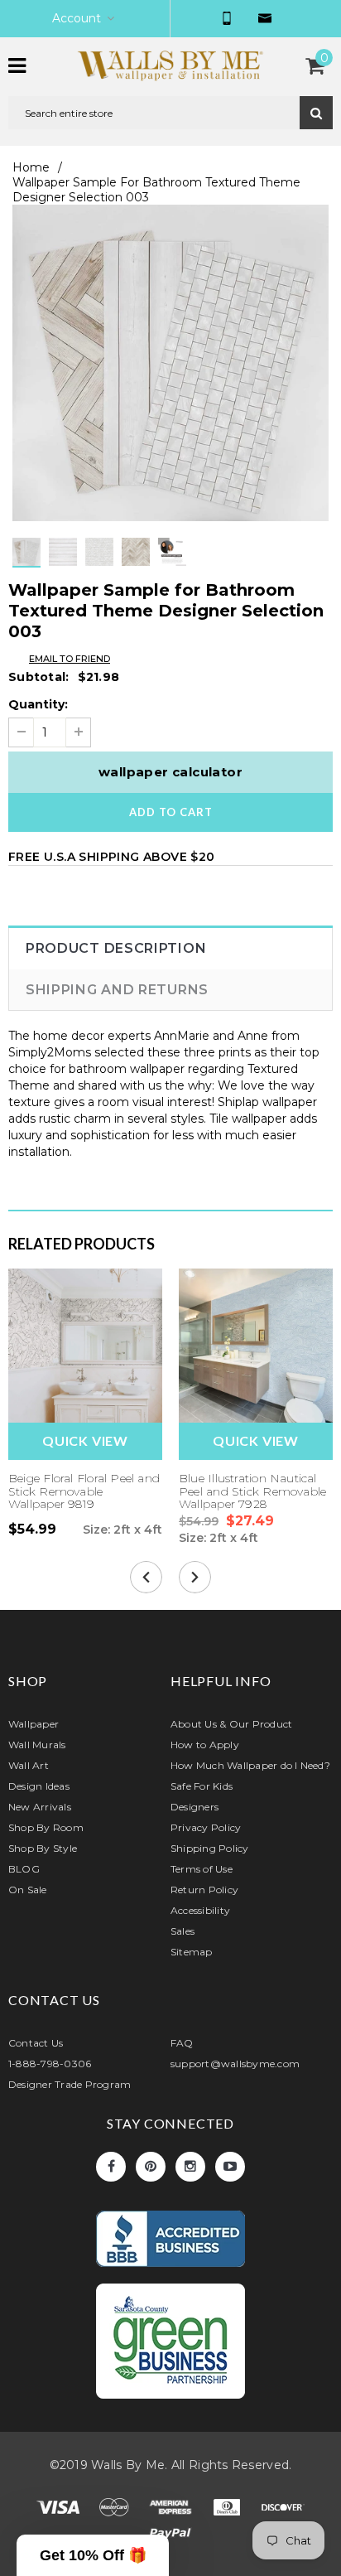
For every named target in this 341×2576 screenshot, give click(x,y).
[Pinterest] (151, 2167)
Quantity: (38, 704)
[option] (170, 363)
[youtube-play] (230, 2167)
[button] (93, 2555)
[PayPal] (170, 2537)
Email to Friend (70, 659)
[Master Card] (116, 2511)
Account (77, 18)
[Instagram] (190, 2167)
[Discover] (283, 2511)
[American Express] (172, 2511)
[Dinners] (228, 2511)
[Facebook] (111, 2167)
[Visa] (60, 2511)
